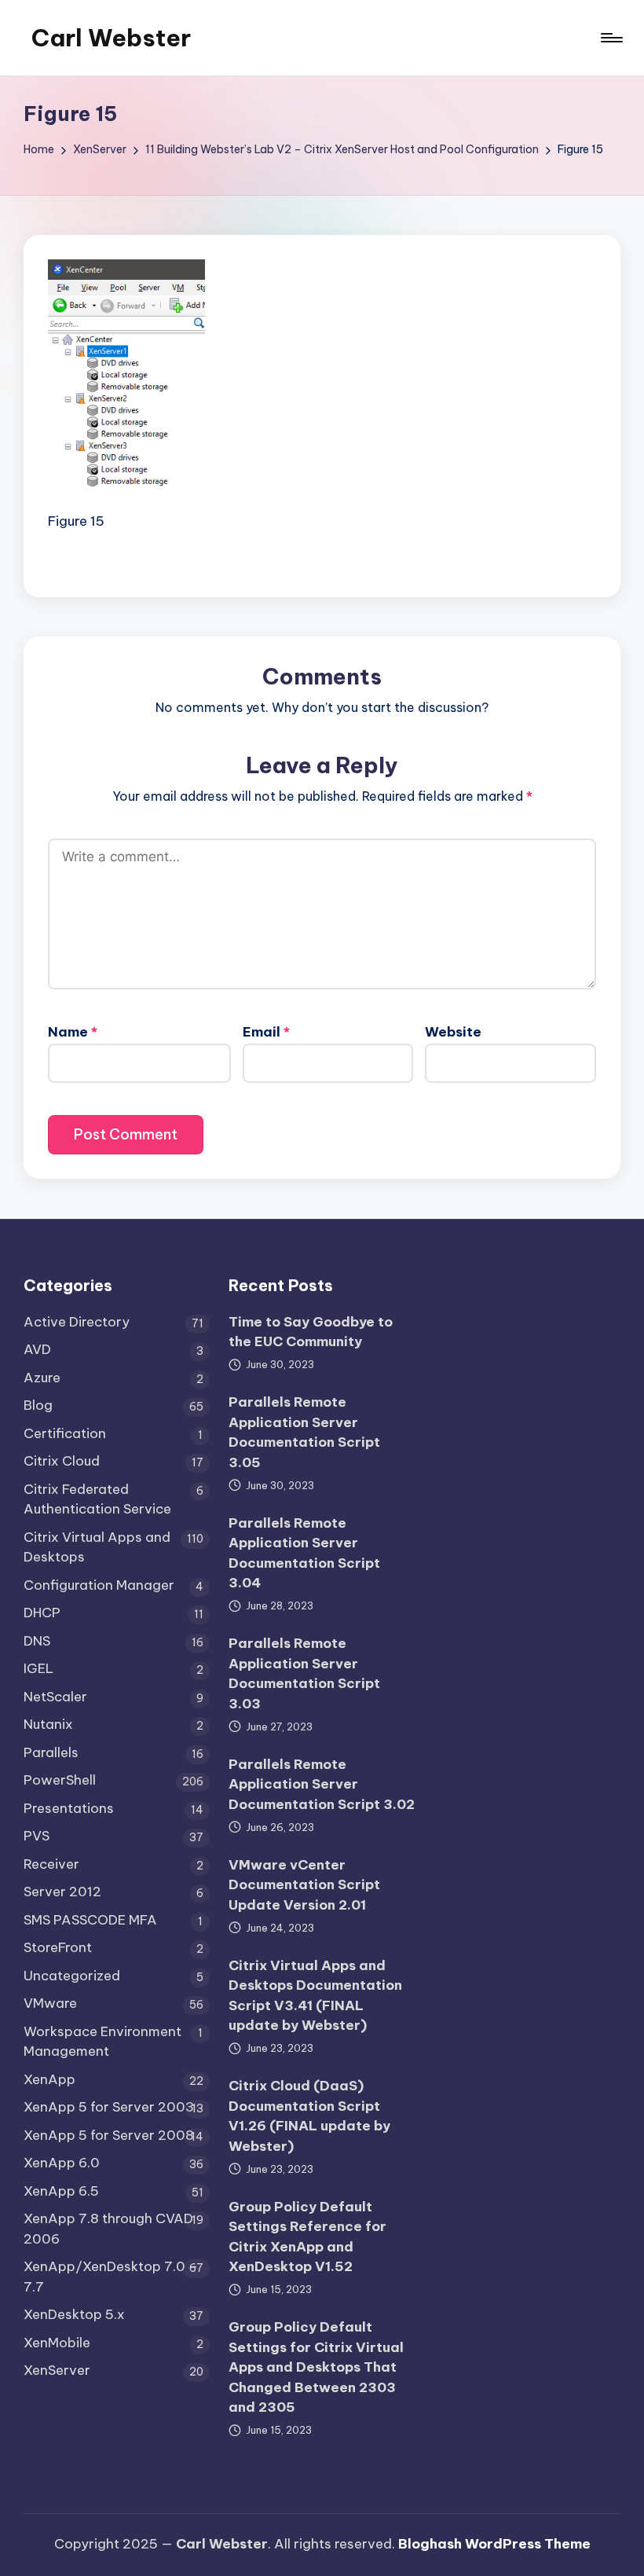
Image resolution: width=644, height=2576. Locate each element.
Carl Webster (111, 38)
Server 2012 (62, 1892)
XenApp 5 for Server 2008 (109, 2135)
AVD (37, 1349)
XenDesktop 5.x (74, 2314)
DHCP (42, 1613)
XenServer (57, 2370)
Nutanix (48, 1724)
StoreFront (58, 1947)
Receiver (51, 1864)
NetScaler (55, 1697)
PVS (37, 1836)
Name (73, 1032)
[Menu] (611, 38)
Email (266, 1032)
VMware (50, 2003)
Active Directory (77, 1322)
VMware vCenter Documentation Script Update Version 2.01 (304, 1885)
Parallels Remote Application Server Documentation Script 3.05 (304, 1432)
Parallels (51, 1752)
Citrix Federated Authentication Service (97, 1499)
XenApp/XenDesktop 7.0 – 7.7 (111, 2277)
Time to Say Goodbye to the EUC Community (311, 1332)
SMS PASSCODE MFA (90, 1920)
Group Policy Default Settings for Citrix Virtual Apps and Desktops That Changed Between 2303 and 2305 (316, 2367)
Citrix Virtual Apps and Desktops (97, 1547)
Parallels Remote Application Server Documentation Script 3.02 (322, 1784)
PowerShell (60, 1780)
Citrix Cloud (62, 1461)
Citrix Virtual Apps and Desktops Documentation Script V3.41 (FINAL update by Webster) (315, 1996)
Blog (38, 1405)
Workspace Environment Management (102, 2042)
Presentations (69, 1808)
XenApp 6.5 (61, 2191)
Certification (65, 1433)
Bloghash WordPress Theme (494, 2544)
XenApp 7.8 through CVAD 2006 (108, 2229)
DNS (37, 1641)
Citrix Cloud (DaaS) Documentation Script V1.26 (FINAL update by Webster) (309, 2116)
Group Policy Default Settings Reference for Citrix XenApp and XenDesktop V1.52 (307, 2237)
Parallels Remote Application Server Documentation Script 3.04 (304, 1553)
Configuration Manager (99, 1585)
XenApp (49, 2079)
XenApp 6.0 (62, 2163)
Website (453, 1032)
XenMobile (57, 2343)
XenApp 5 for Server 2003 (109, 2107)
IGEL (38, 1668)
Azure (42, 1378)
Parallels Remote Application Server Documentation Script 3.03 (304, 1673)
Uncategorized (72, 1976)
